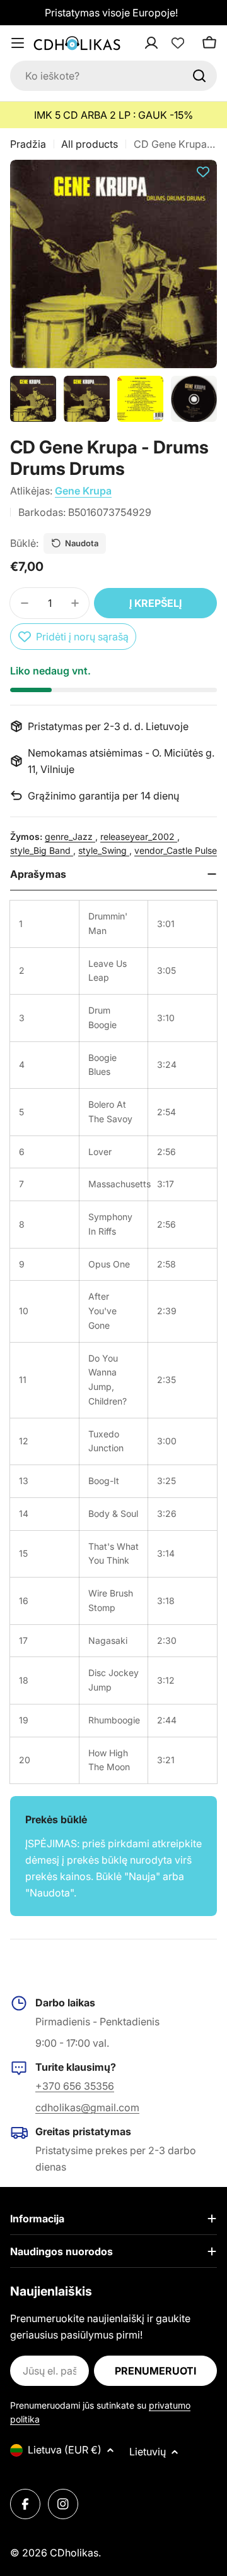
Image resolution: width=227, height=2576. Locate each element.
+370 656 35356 (75, 2086)
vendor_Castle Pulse (176, 850)
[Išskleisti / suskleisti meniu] (18, 43)
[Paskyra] (168, 43)
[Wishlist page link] (178, 43)
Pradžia (28, 144)
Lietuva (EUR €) (65, 2450)
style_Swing (104, 850)
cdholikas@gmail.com (87, 2107)
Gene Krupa (83, 491)
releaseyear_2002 (139, 836)
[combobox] (113, 76)
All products (90, 144)
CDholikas (74, 2553)
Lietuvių (148, 2452)
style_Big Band (42, 850)
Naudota (82, 543)
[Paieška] (199, 76)
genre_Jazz (70, 836)
